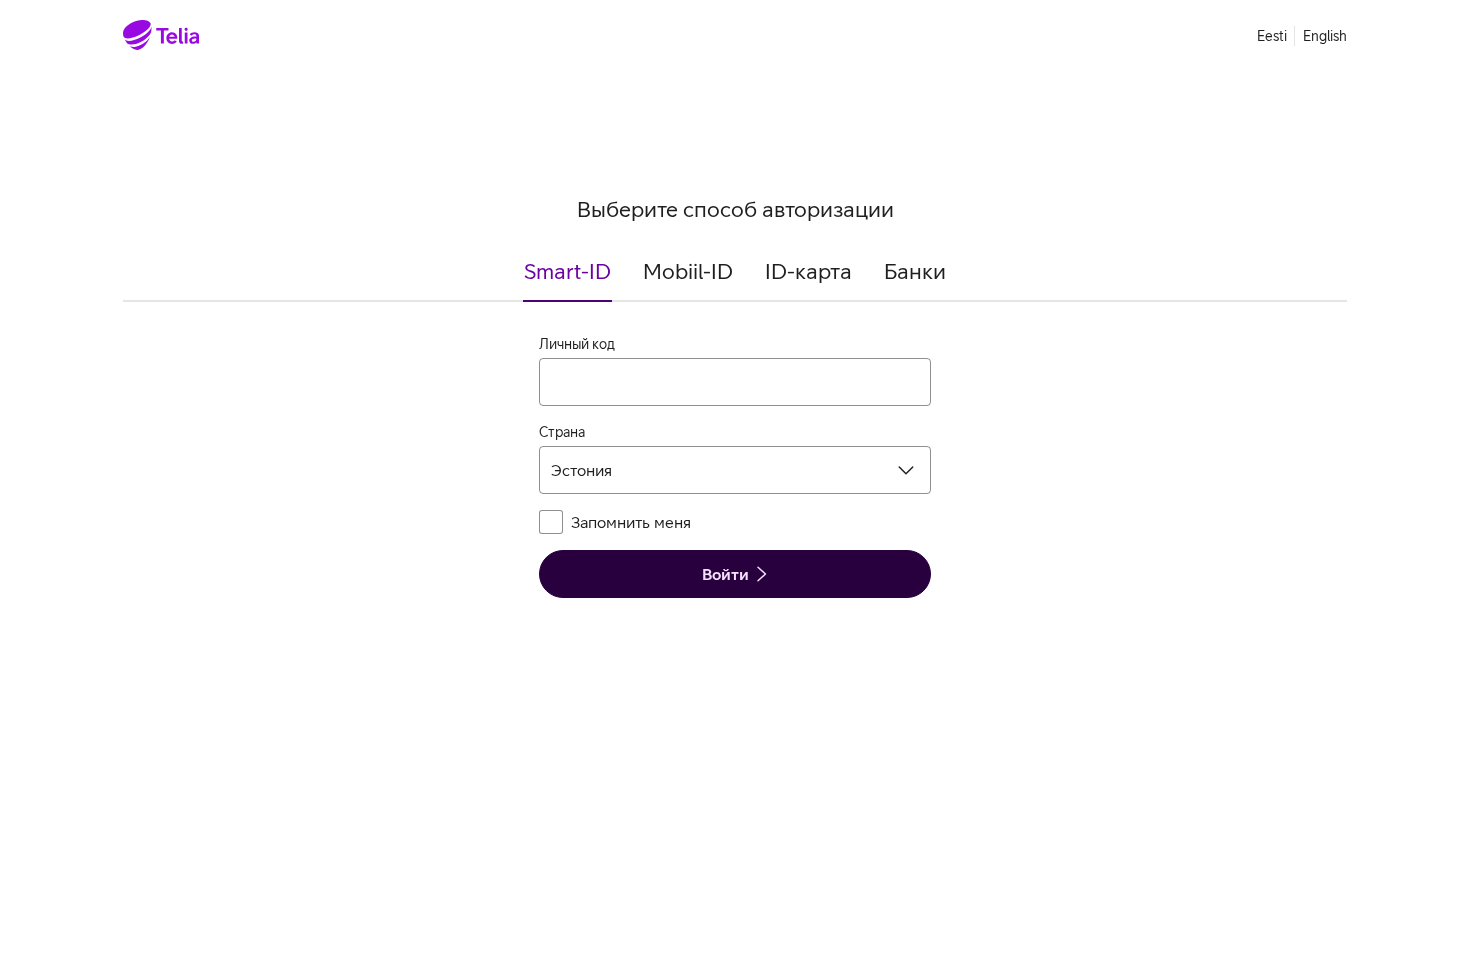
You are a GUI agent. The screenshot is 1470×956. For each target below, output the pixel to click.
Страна (562, 432)
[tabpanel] (735, 466)
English (1325, 36)
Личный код (577, 344)
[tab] (567, 280)
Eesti (1272, 36)
